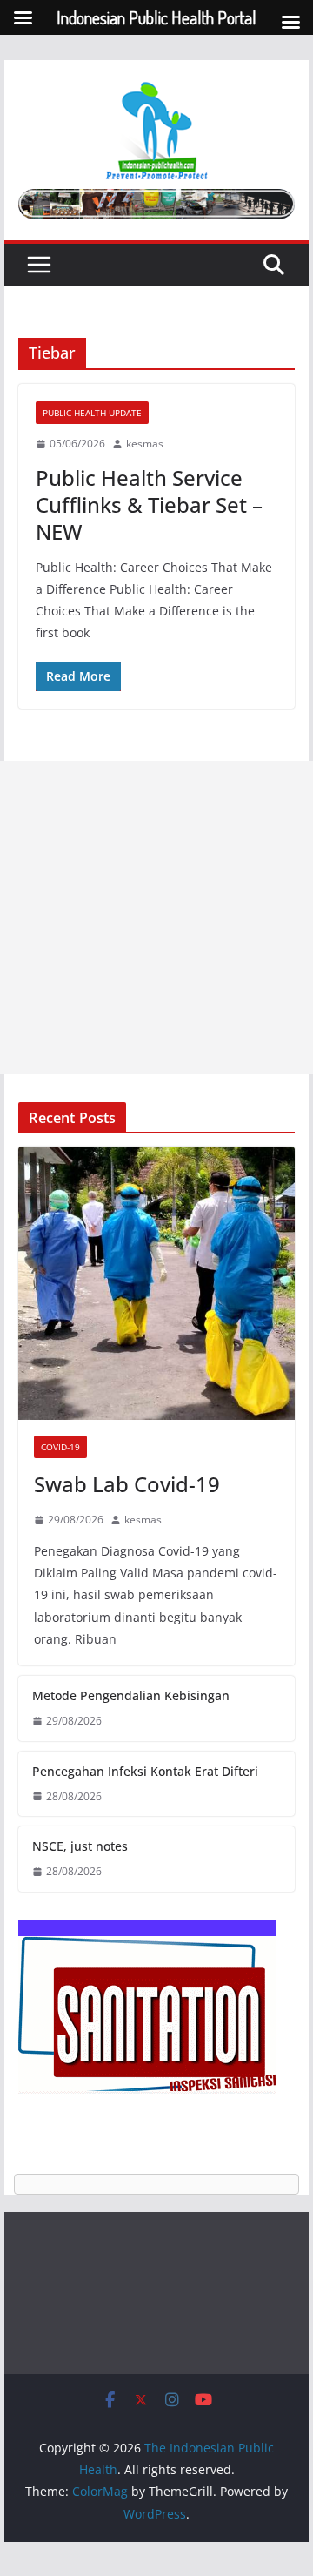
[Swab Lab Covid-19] (156, 1283)
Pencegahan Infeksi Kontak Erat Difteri (145, 1771)
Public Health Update (92, 413)
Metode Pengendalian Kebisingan (131, 1695)
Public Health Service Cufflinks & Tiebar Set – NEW (149, 504)
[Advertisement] (156, 918)
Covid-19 (60, 1447)
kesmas (145, 444)
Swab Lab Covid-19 (127, 1484)
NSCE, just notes (80, 1846)
